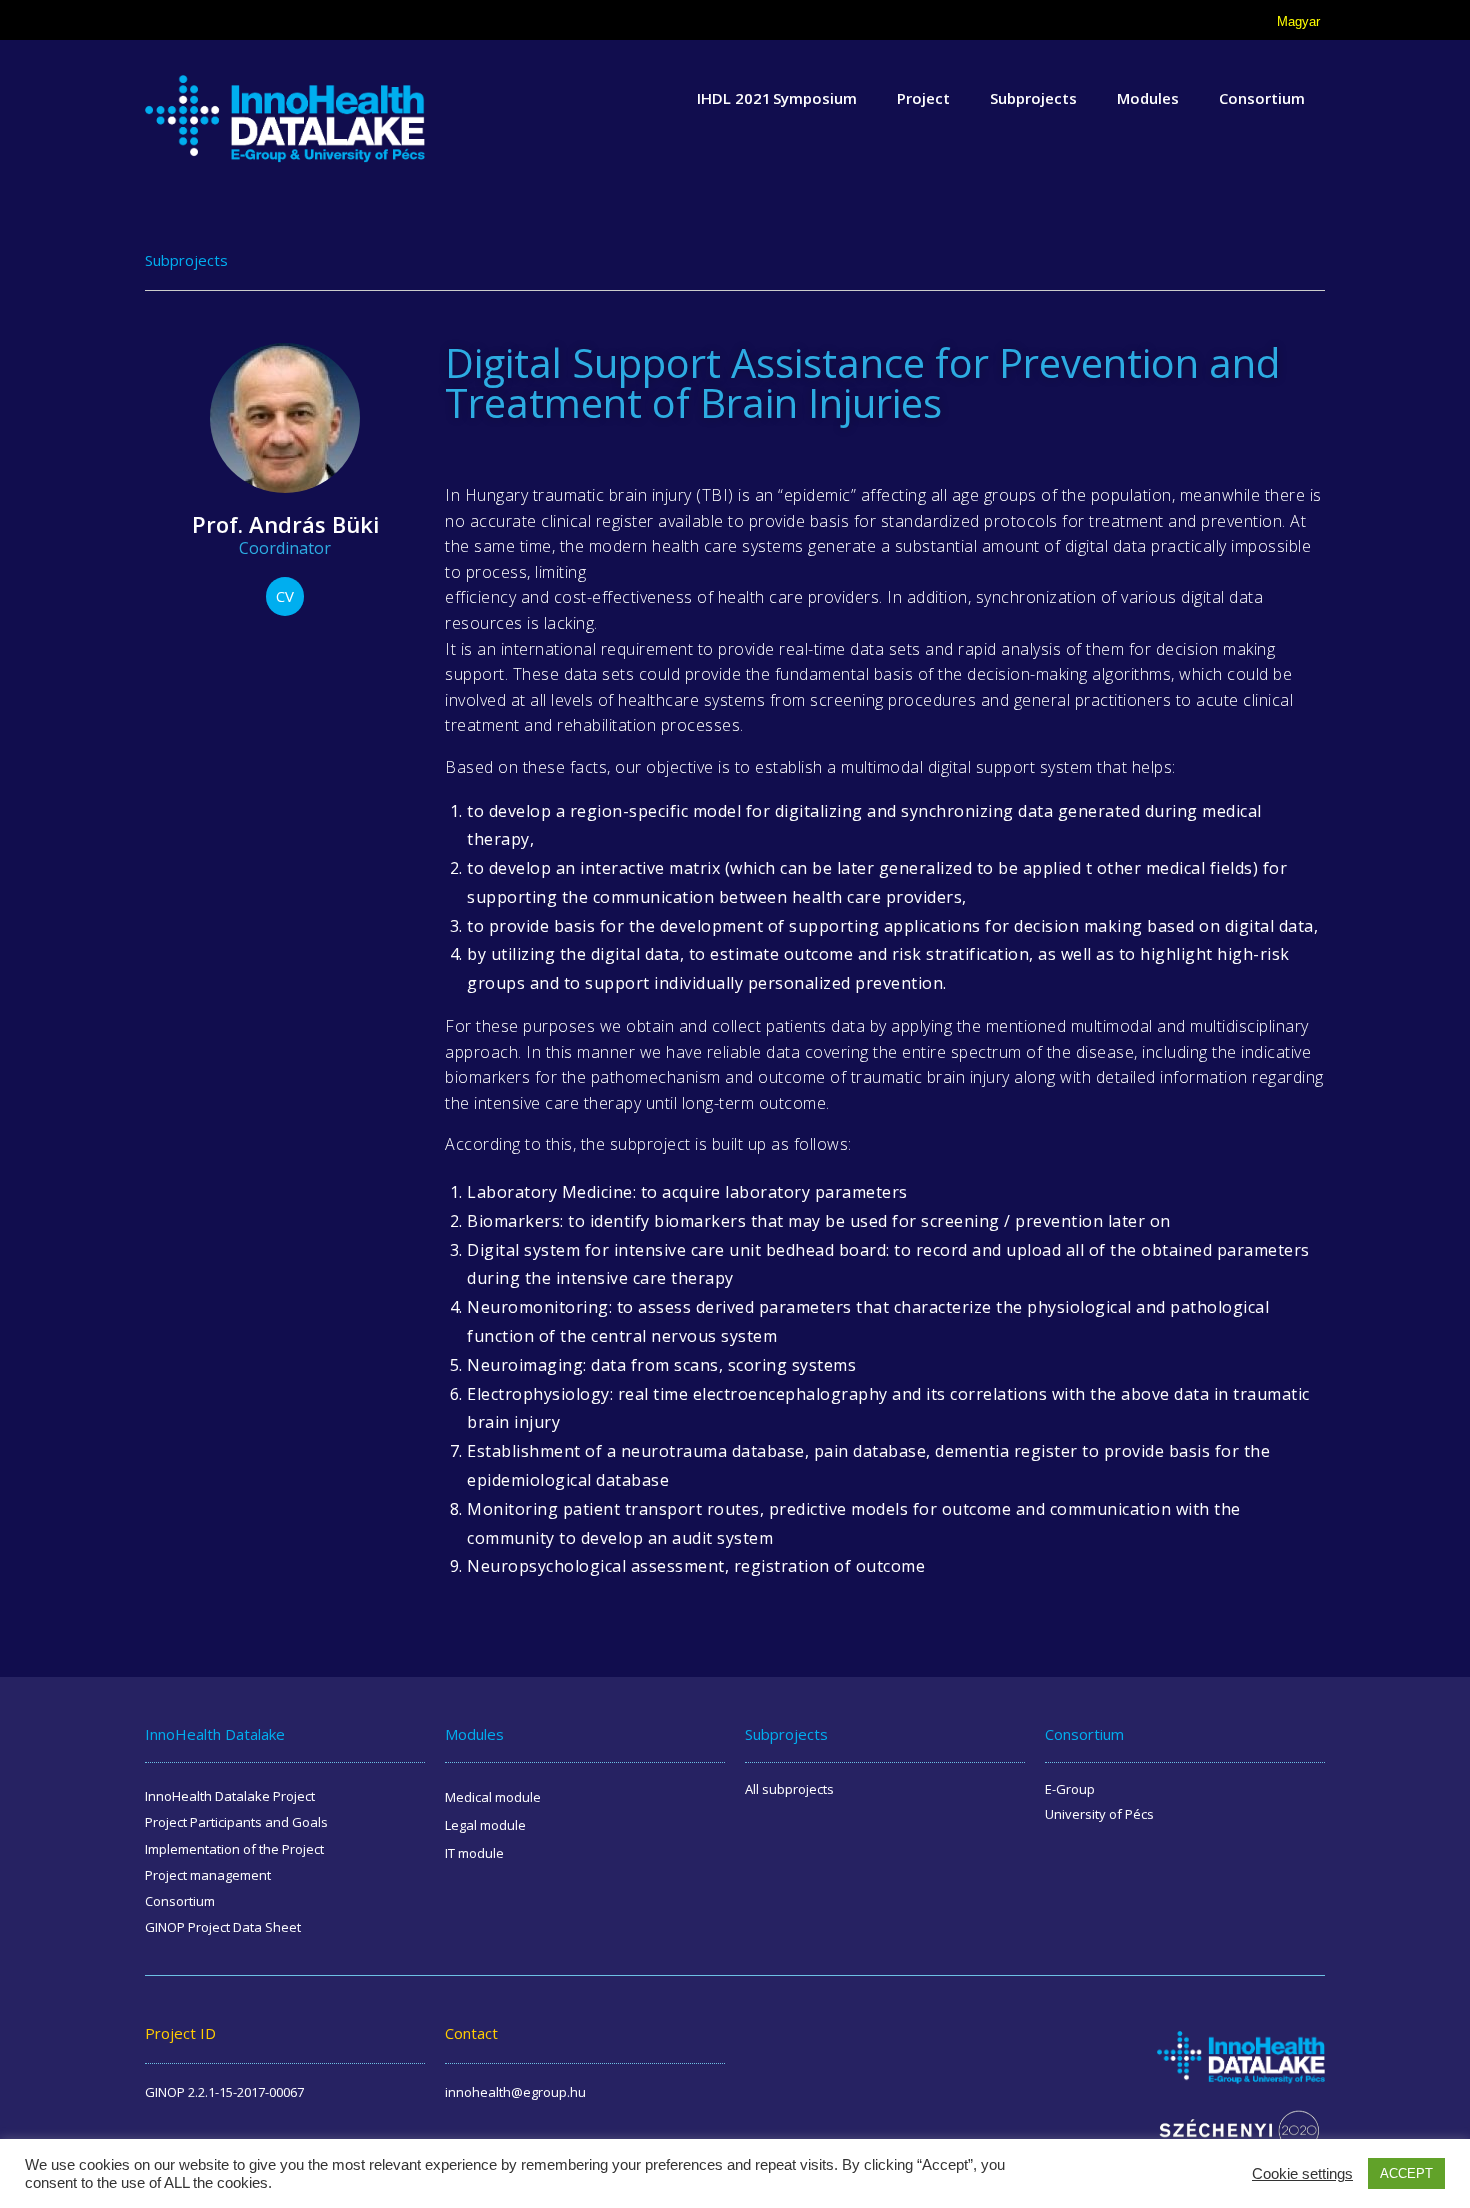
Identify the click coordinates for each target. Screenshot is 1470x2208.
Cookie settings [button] (1302, 2174)
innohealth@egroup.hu (515, 2092)
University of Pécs (1099, 1814)
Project (923, 98)
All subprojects (789, 1789)
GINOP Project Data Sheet (223, 1927)
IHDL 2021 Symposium (777, 98)
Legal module (485, 1825)
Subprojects (1033, 98)
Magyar (1298, 21)
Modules (1148, 98)
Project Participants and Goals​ (236, 1822)
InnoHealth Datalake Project (230, 1796)
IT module (474, 1853)
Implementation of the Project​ (234, 1849)
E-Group (1070, 1789)
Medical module (493, 1797)
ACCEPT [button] (1406, 2173)
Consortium (1262, 98)
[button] (285, 596)
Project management (208, 1875)
